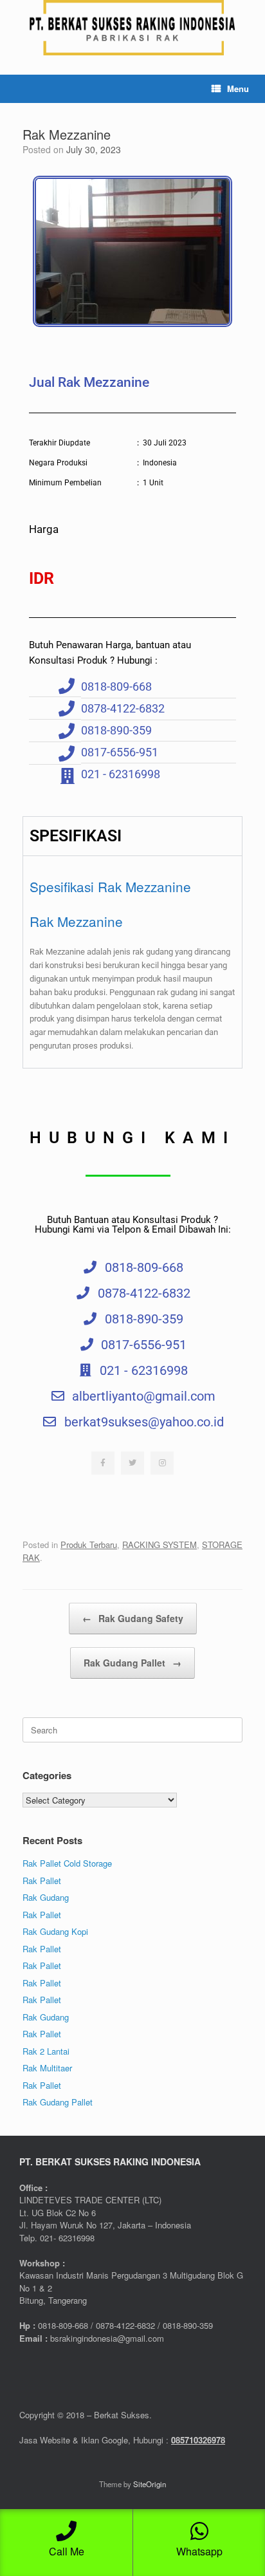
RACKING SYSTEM (160, 1545)
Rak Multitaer (47, 2068)
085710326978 (198, 2440)
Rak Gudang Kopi (55, 1931)
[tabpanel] (132, 961)
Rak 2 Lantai (46, 2051)
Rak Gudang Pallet (132, 1663)
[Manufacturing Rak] (132, 28)
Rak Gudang (46, 1897)
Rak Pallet (42, 1881)
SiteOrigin (150, 2484)
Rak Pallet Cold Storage (67, 1863)
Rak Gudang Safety (133, 1618)
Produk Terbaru (89, 1545)
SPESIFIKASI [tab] (76, 836)
